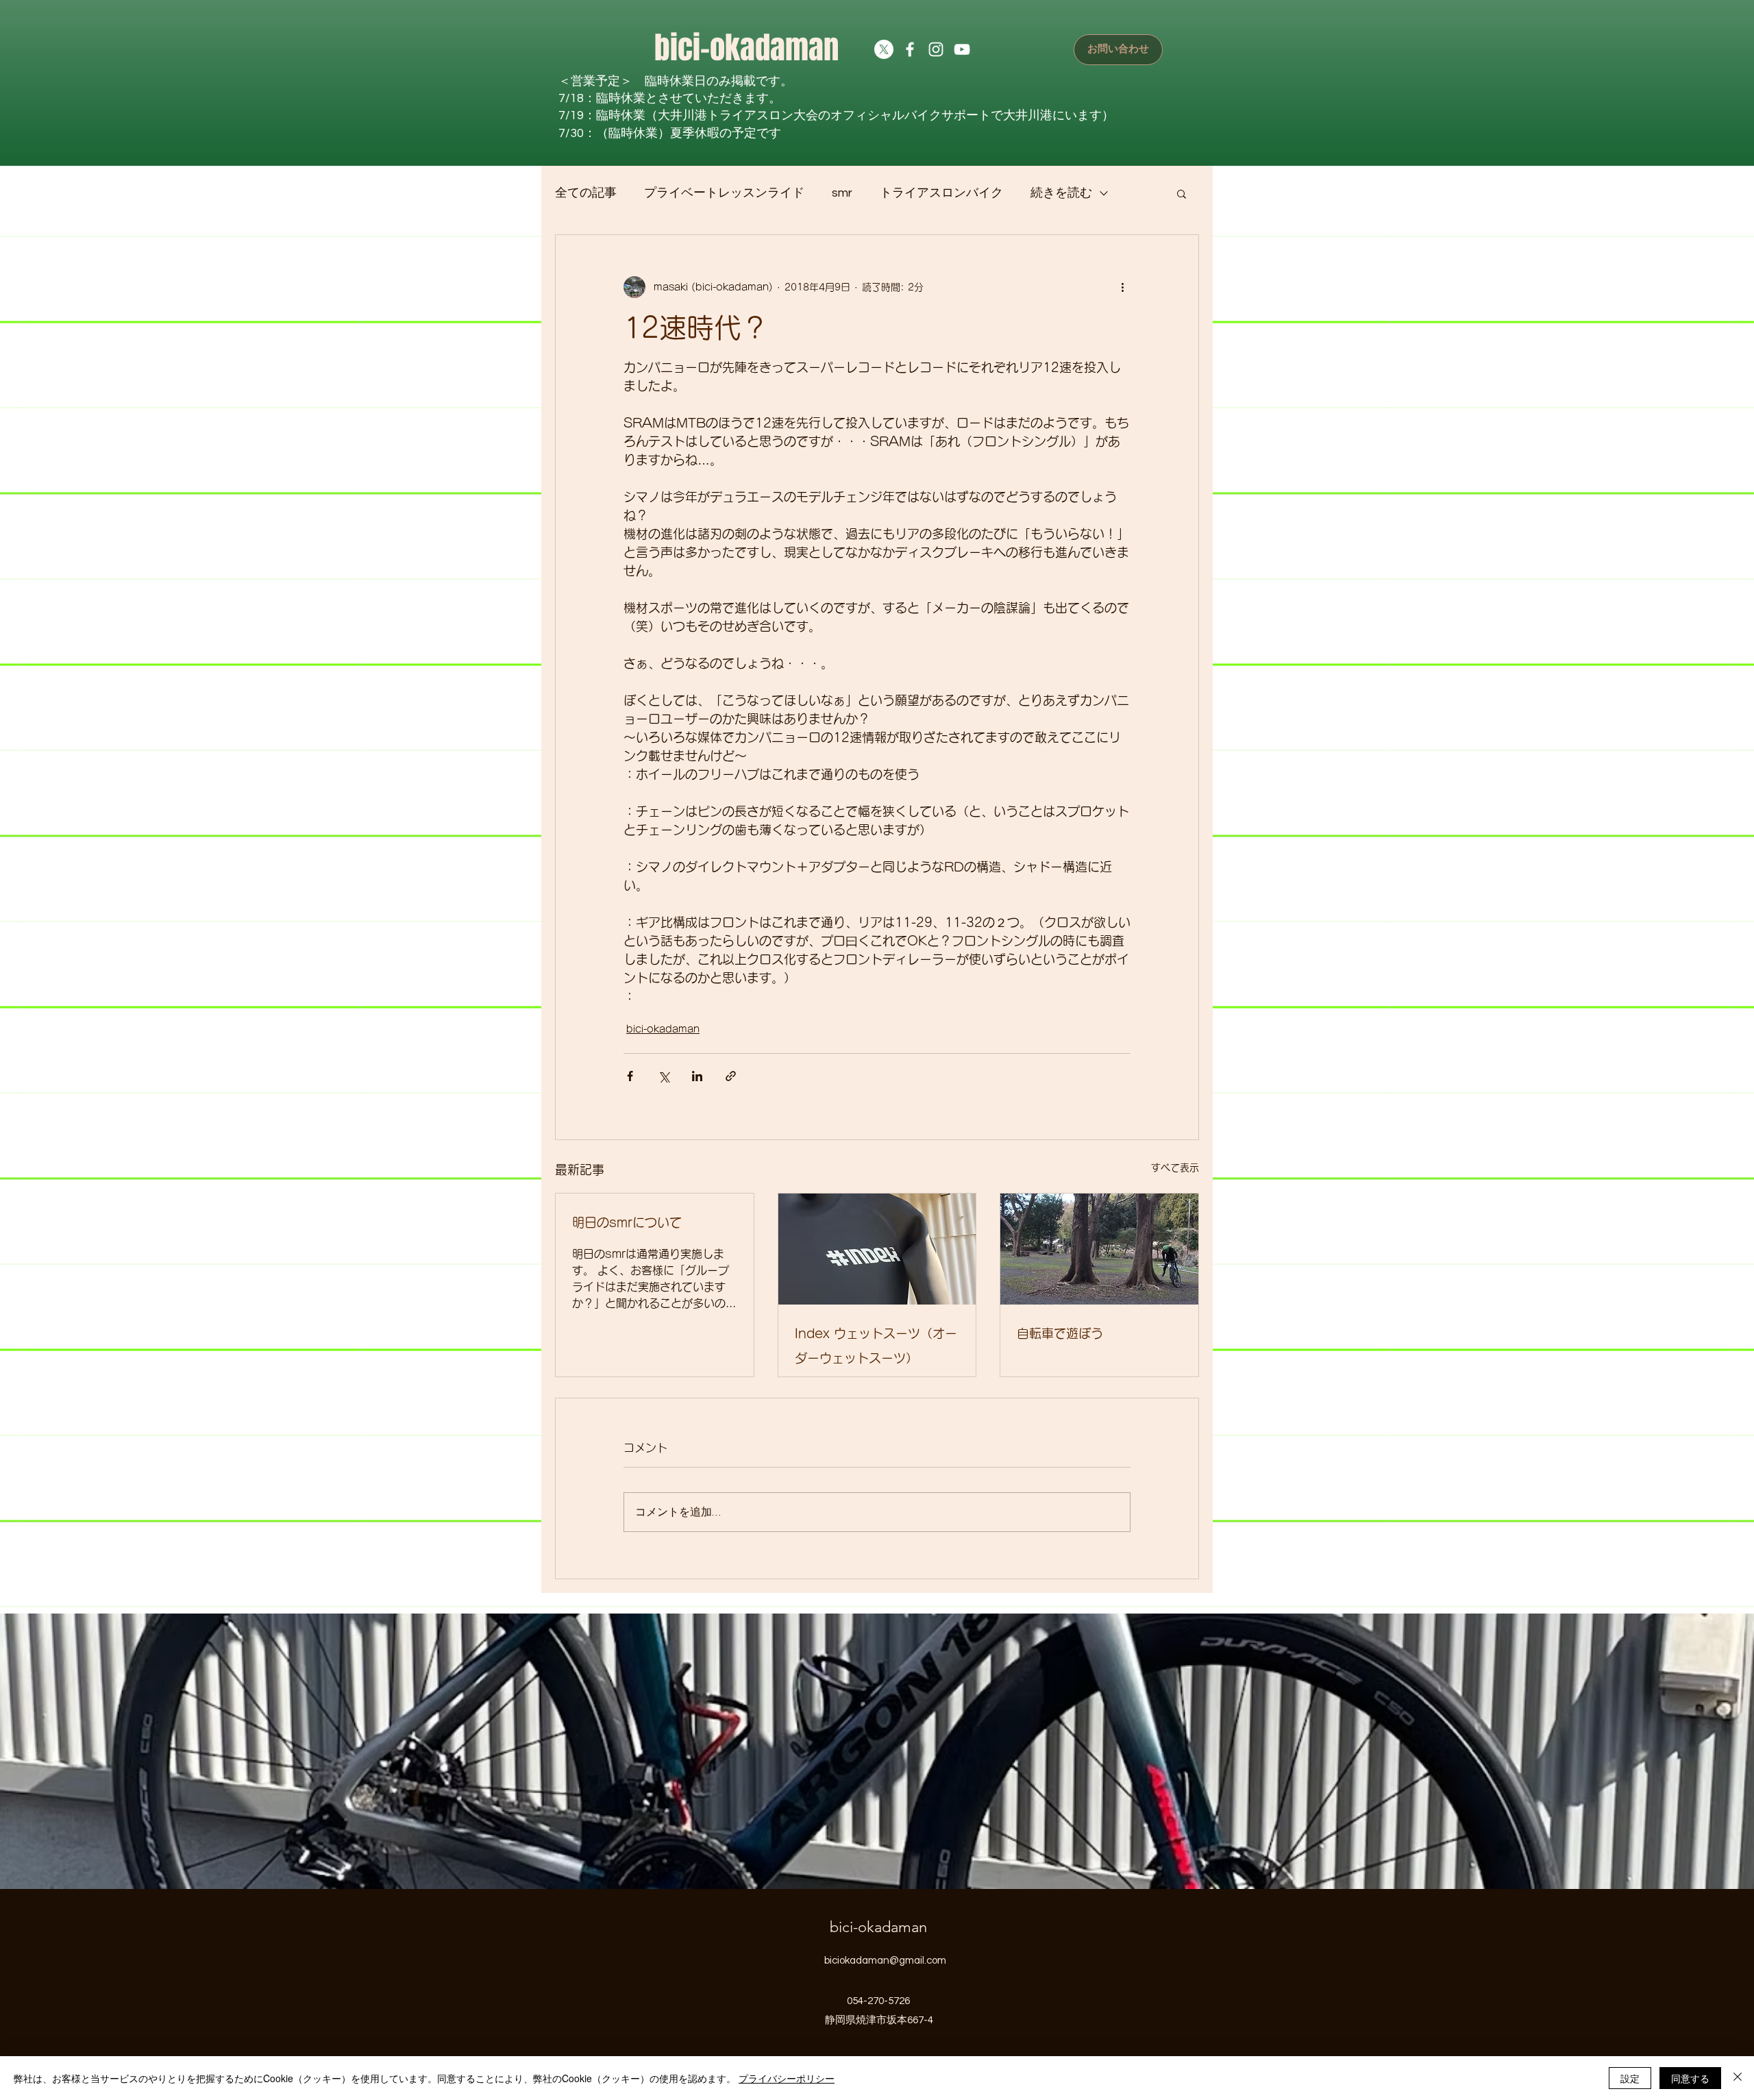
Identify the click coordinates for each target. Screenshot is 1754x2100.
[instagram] (936, 49)
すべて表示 (1175, 1168)
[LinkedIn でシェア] (697, 1076)
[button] (1182, 193)
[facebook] (910, 49)
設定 (1630, 2078)
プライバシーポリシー (787, 2078)
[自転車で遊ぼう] (1099, 1249)
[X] (884, 49)
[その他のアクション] (1122, 287)
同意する (1690, 2078)
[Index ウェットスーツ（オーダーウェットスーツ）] (877, 1249)
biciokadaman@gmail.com (885, 1961)
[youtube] (962, 49)
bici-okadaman (746, 48)
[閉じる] (1738, 2078)
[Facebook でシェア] (630, 1076)
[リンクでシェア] (731, 1076)
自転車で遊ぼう (1060, 1333)
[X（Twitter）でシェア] (664, 1076)
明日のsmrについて (627, 1222)
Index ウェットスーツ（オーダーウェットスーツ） (876, 1346)
